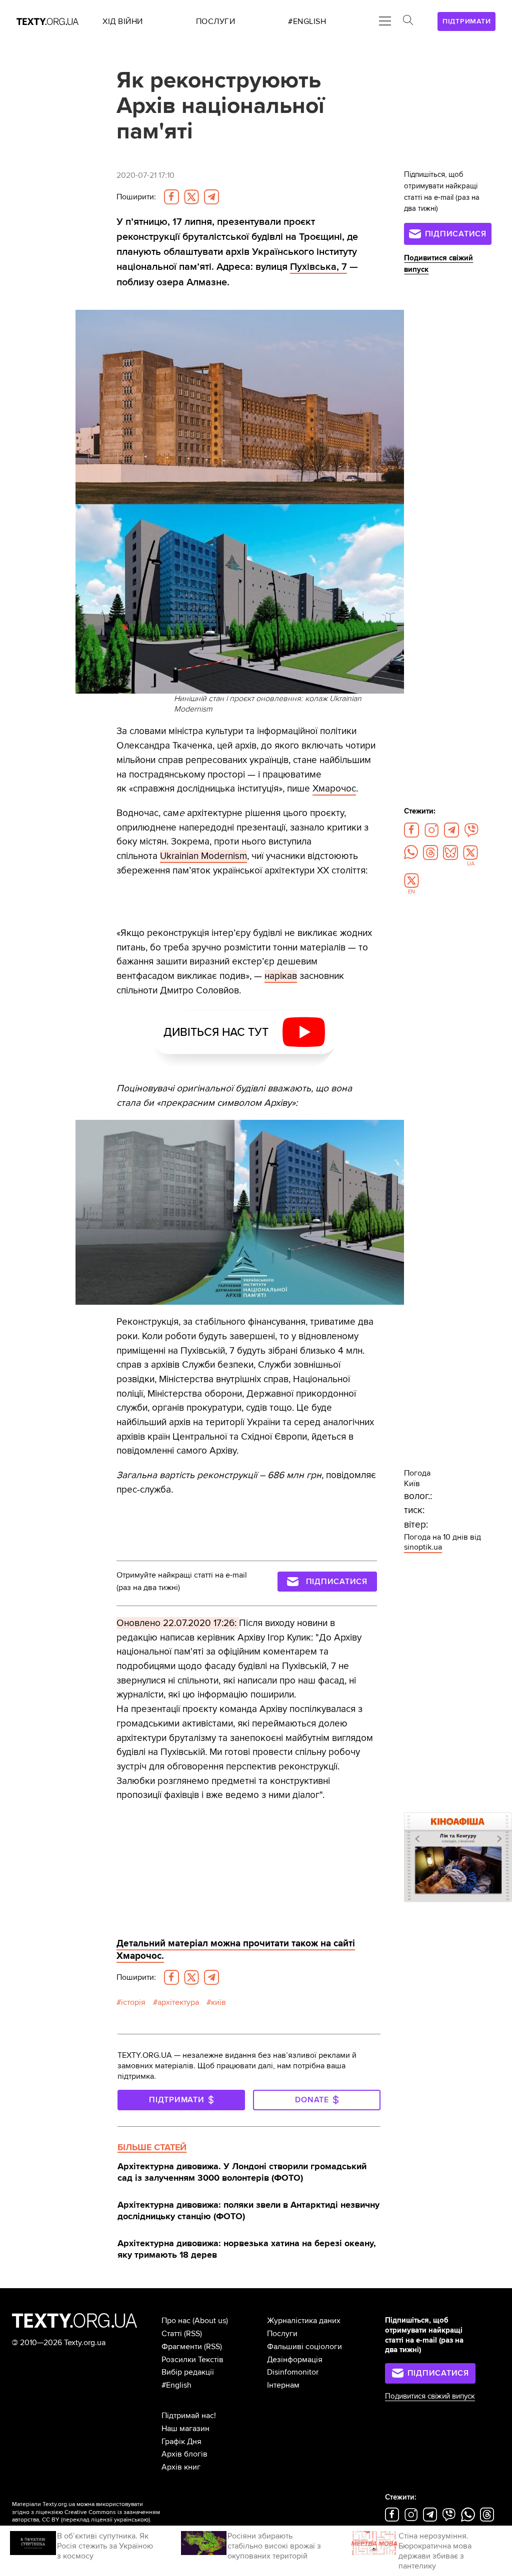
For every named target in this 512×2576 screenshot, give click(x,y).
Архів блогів (184, 2454)
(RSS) (193, 2334)
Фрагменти (182, 2347)
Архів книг (181, 2467)
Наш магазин (185, 2429)
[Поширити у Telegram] (211, 197)
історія (133, 2002)
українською (131, 2520)
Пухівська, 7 (318, 267)
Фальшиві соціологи (304, 2347)
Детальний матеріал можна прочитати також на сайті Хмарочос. (236, 1950)
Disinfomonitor (293, 2372)
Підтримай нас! (189, 2416)
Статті (172, 2334)
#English (176, 2385)
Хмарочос (334, 789)
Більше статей (152, 2147)
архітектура (178, 2002)
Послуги (282, 2334)
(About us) (210, 2321)
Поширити (136, 197)
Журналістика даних (304, 2321)
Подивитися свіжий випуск (430, 2396)
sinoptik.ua (423, 1547)
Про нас (176, 2321)
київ (218, 2002)
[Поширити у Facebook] (171, 197)
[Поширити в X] (191, 197)
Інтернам (283, 2385)
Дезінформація (295, 2360)
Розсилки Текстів (192, 2360)
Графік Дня (181, 2442)
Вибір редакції (188, 2372)
